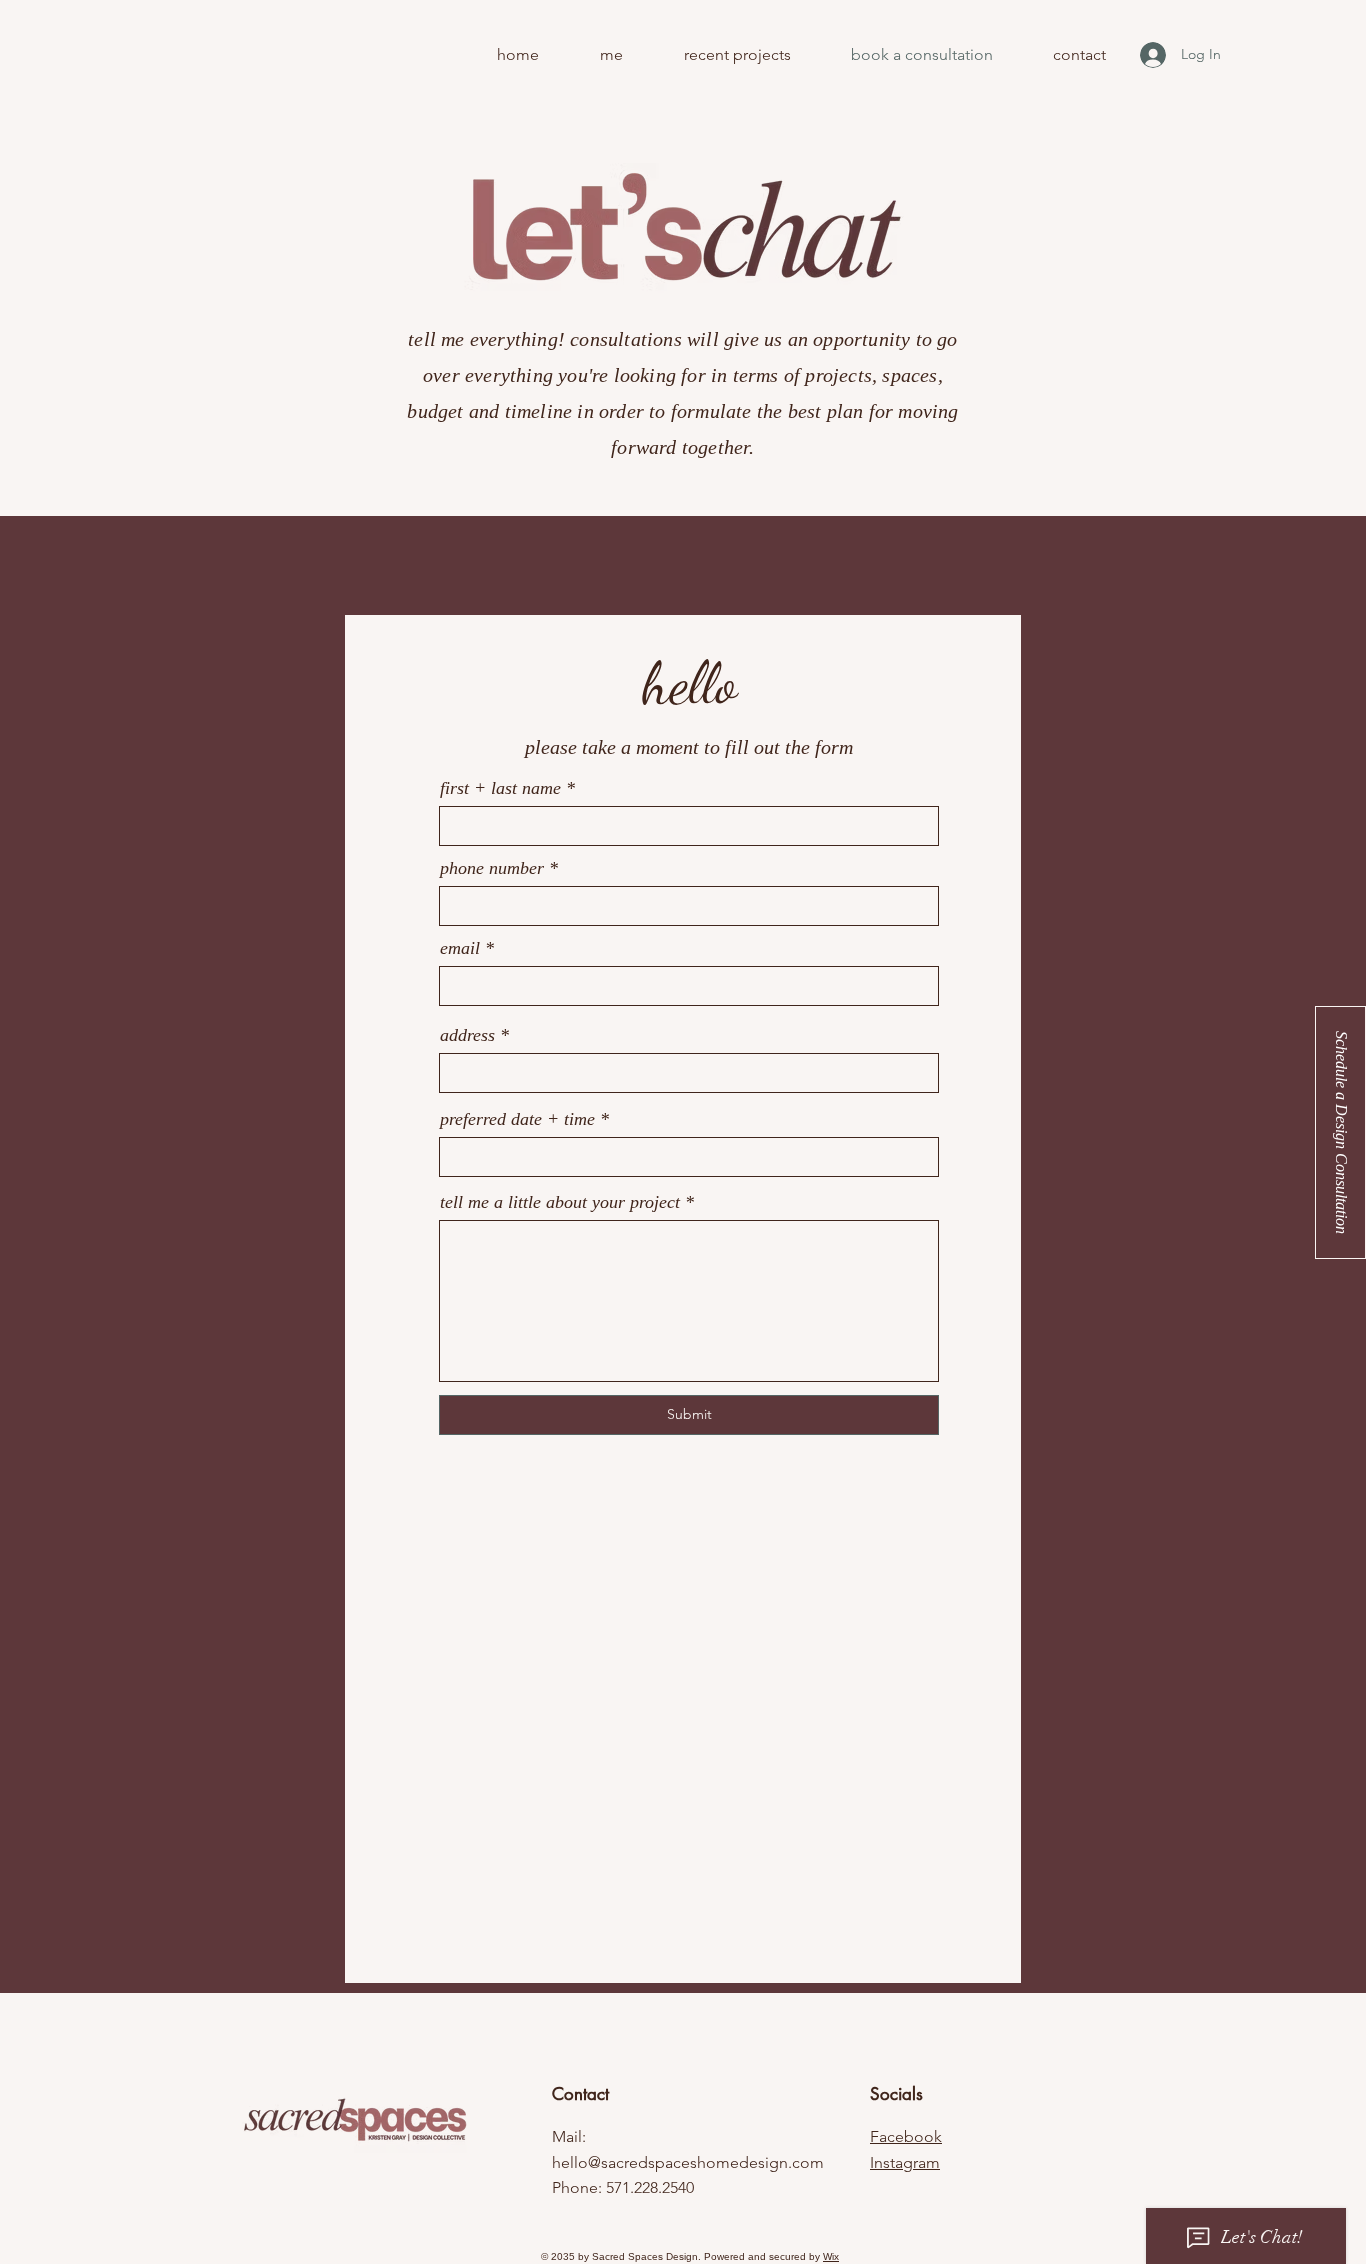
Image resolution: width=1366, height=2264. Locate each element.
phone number (492, 868)
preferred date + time (517, 1119)
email (460, 948)
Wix (831, 2256)
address (467, 1035)
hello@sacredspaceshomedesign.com (688, 2162)
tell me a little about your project (560, 1202)
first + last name (500, 788)
